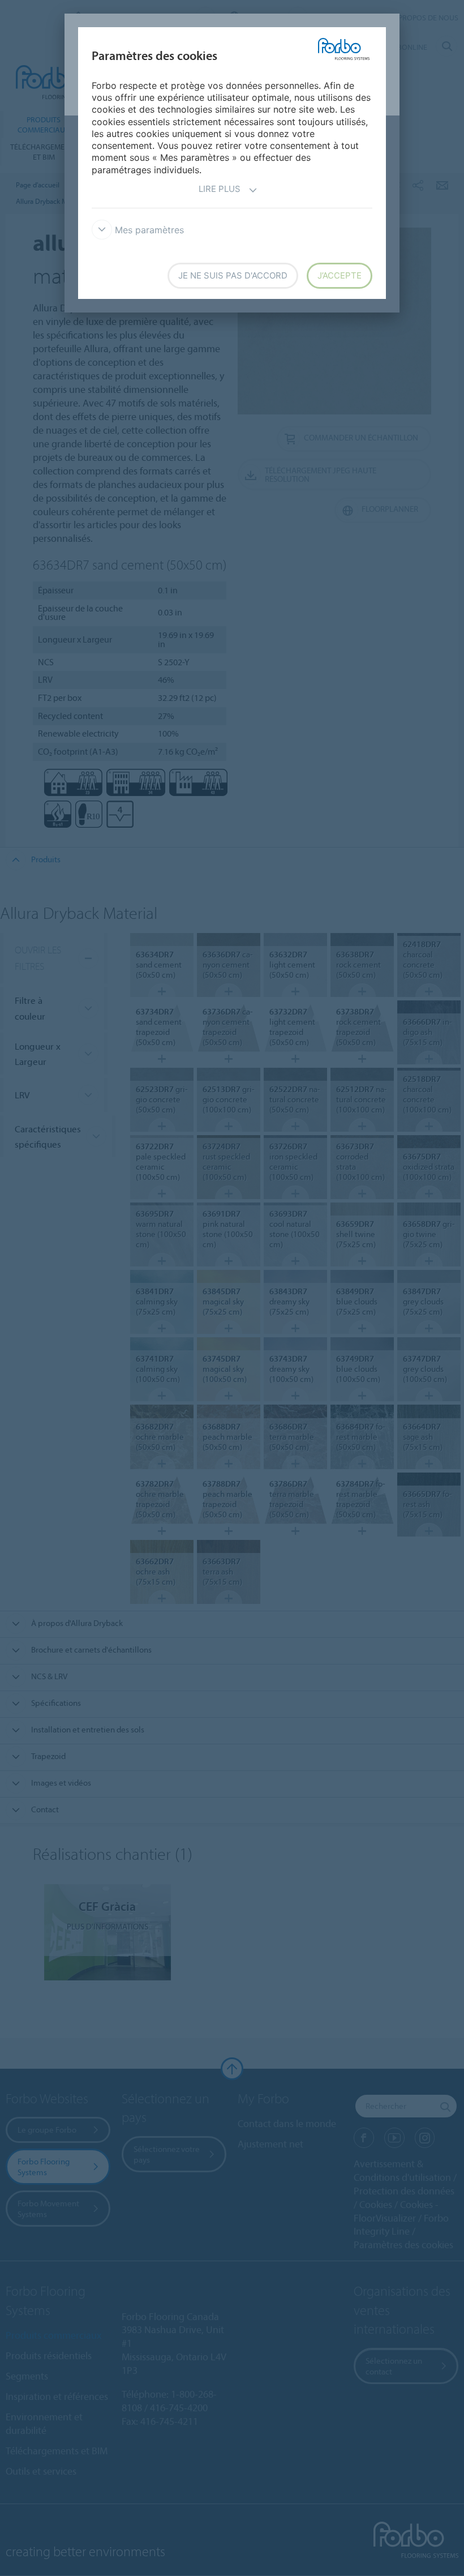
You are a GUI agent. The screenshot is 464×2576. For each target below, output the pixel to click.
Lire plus (220, 189)
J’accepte (340, 275)
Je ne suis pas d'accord (233, 275)
